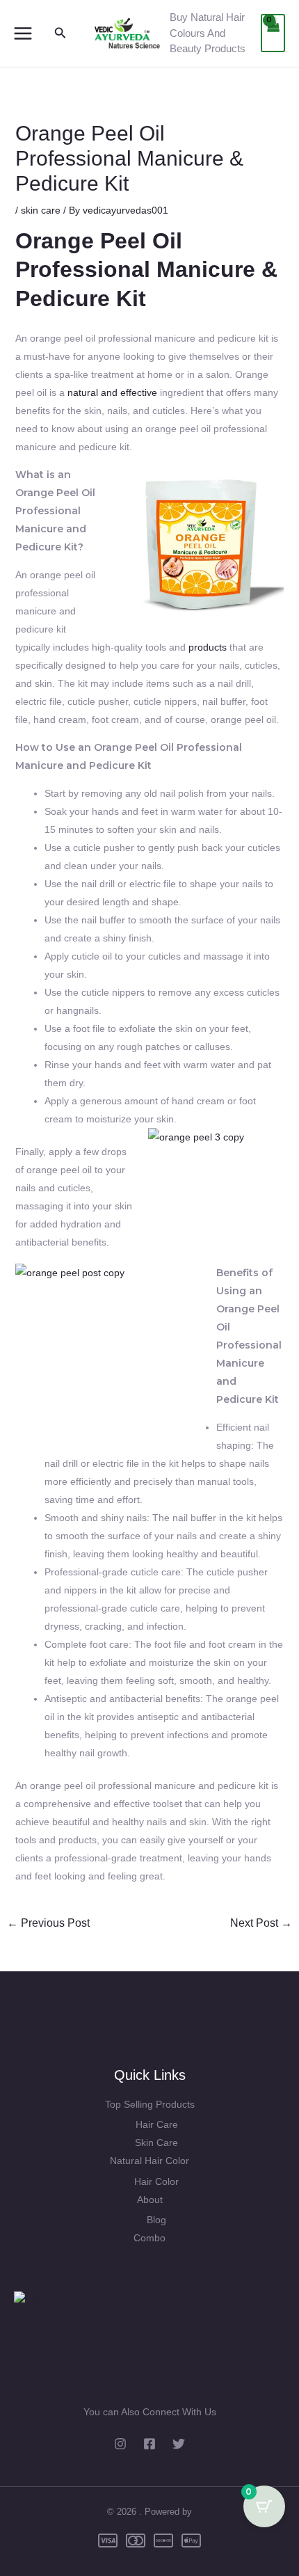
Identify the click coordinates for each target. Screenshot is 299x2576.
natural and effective (112, 392)
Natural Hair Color (149, 2161)
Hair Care (157, 2124)
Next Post (261, 1923)
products (208, 647)
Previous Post (48, 1923)
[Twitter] (179, 2444)
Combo (149, 2238)
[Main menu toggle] (23, 33)
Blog (156, 2220)
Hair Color (156, 2181)
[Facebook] (149, 2444)
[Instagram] (120, 2444)
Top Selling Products (150, 2104)
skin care (41, 210)
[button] (60, 33)
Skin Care (156, 2142)
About (150, 2200)
